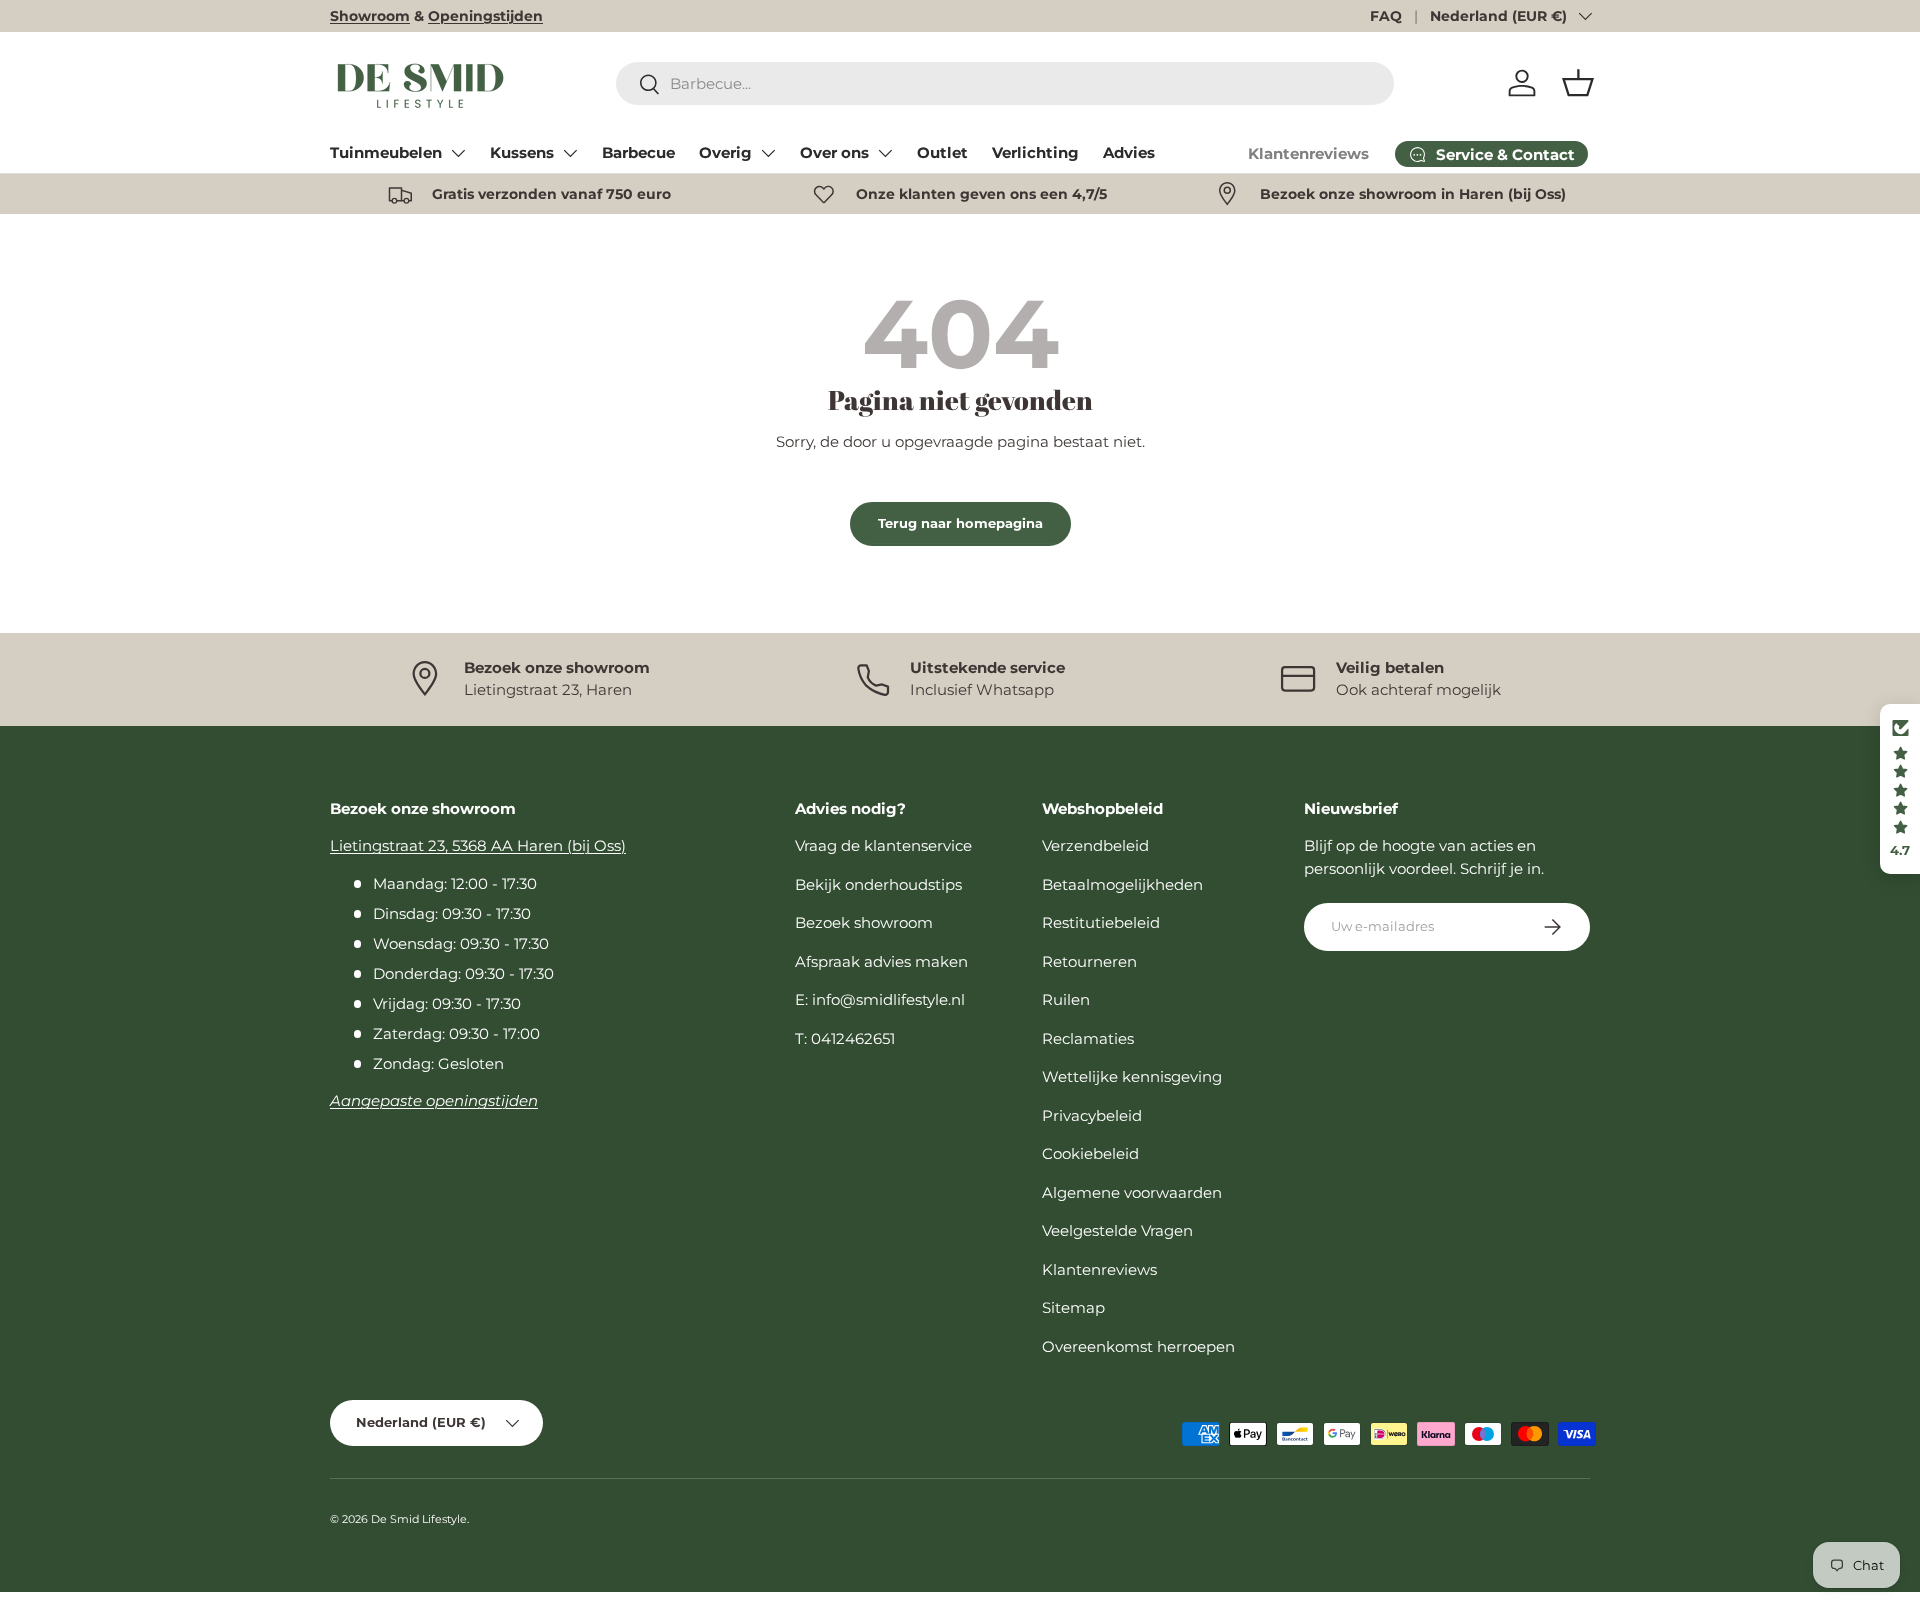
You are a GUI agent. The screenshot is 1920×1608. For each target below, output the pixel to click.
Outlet (942, 152)
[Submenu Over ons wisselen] (885, 153)
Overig (725, 152)
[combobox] (1005, 83)
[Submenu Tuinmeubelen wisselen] (458, 153)
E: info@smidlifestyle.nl (880, 999)
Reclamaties (1088, 1038)
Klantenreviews (1308, 153)
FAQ (1386, 16)
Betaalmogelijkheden (1122, 884)
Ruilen (1066, 999)
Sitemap (1073, 1307)
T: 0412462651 (845, 1038)
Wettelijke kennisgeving (1132, 1076)
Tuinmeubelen (386, 152)
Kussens (522, 152)
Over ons (834, 152)
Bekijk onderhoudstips (878, 884)
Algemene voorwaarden (1132, 1192)
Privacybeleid (1092, 1115)
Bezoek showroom (864, 922)
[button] (1578, 83)
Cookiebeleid (1090, 1153)
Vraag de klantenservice (883, 845)
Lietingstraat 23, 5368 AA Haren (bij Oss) (478, 845)
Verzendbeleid (1095, 845)
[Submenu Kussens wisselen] (570, 153)
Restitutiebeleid (1101, 922)
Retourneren (1089, 961)
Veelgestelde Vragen (1117, 1230)
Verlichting (1035, 152)
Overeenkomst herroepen (1138, 1346)
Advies (1129, 152)
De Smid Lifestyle (419, 1519)
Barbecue (638, 152)
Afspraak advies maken (881, 961)
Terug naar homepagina (960, 523)
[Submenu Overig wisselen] (768, 153)
